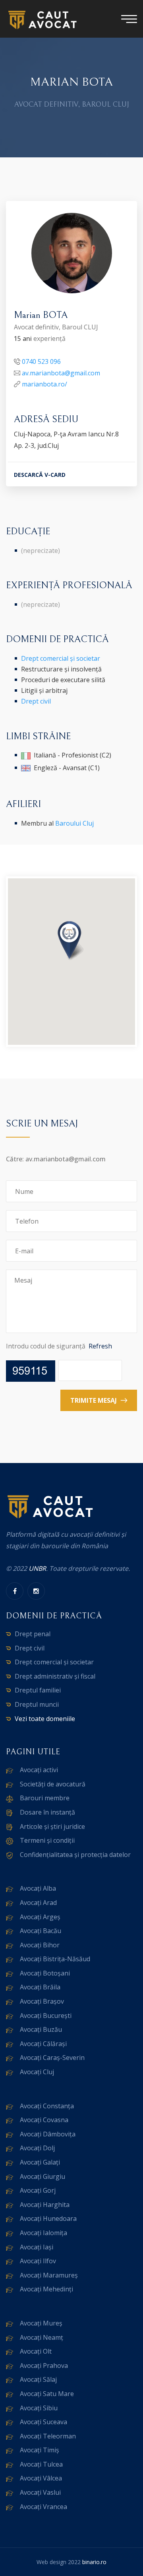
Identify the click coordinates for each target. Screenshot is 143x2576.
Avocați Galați (40, 2162)
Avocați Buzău (41, 2029)
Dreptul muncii (37, 1704)
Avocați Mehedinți (46, 2289)
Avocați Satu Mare (47, 2394)
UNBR (37, 1568)
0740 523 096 (41, 361)
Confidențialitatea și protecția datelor (75, 1855)
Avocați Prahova (44, 2366)
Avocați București (46, 2016)
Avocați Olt (36, 2351)
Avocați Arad (38, 1903)
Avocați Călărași (43, 2044)
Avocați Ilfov (38, 2261)
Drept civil (36, 701)
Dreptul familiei (38, 1690)
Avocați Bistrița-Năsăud (55, 1959)
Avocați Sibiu (39, 2408)
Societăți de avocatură (53, 1784)
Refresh (100, 1346)
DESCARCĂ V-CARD (40, 475)
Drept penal (33, 1634)
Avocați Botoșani (45, 1973)
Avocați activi (39, 1770)
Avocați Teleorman (48, 2436)
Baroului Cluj (74, 823)
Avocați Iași (37, 2247)
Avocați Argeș (40, 1917)
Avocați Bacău (41, 1931)
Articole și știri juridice (52, 1826)
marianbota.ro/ (44, 384)
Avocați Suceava (43, 2422)
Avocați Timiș (40, 2450)
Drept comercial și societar (61, 658)
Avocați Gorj (38, 2190)
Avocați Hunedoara (48, 2218)
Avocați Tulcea (41, 2464)
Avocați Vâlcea (41, 2478)
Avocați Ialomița (43, 2233)
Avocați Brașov (42, 2001)
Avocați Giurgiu (43, 2176)
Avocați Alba (38, 1888)
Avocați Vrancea (43, 2507)
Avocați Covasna (44, 2120)
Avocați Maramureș (49, 2275)
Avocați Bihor (40, 1945)
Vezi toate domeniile (45, 1719)
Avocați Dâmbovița (48, 2134)
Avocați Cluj (37, 2072)
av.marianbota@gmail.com (61, 373)
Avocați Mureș (41, 2323)
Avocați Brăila (40, 1987)
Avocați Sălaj (38, 2379)
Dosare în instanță (47, 1812)
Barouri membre (45, 1798)
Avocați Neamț (42, 2337)
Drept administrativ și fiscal (55, 1676)
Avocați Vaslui (40, 2492)
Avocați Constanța (47, 2106)
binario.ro (94, 2562)
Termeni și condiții (47, 1840)
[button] (71, 941)
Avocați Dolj (37, 2148)
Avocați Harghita (45, 2205)
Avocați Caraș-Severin (52, 2058)
